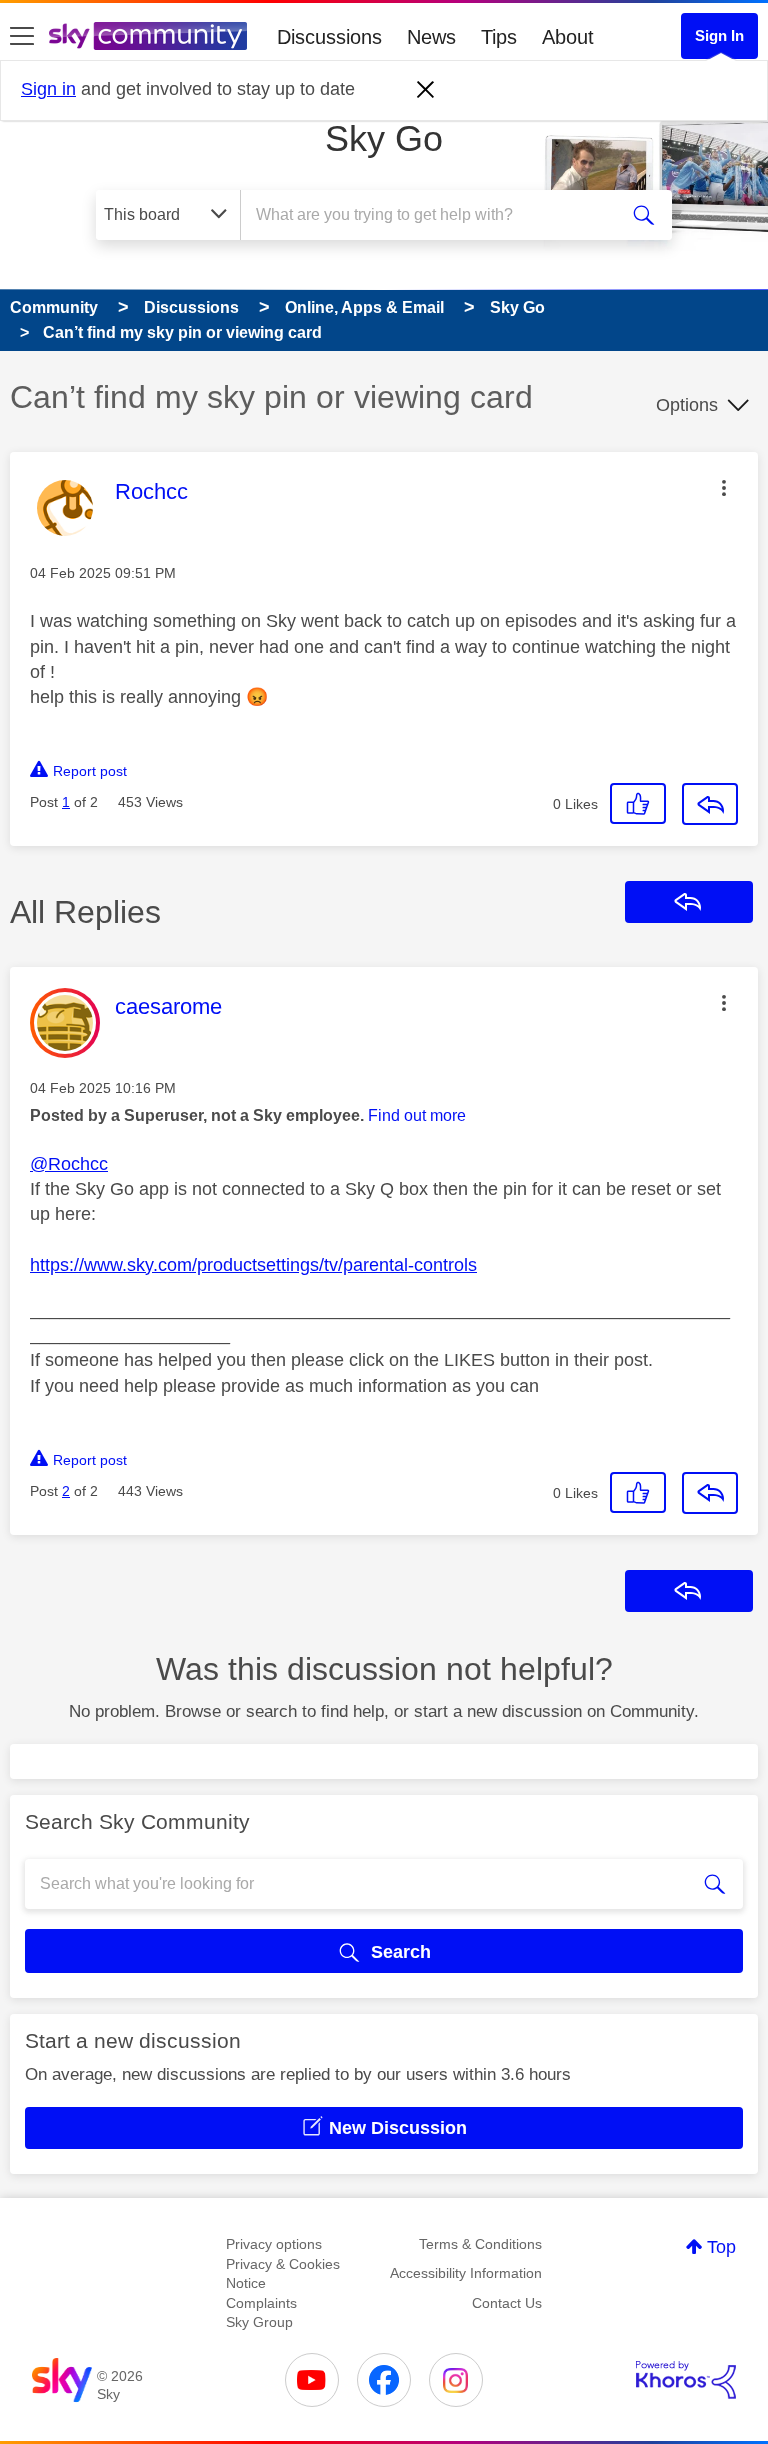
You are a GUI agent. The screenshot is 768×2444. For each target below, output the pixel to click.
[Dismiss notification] (426, 90)
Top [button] (721, 2247)
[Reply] (710, 804)
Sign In (719, 35)
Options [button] (687, 405)
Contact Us (507, 2303)
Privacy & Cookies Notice (283, 2274)
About (568, 37)
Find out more (417, 1115)
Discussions (329, 37)
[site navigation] (22, 37)
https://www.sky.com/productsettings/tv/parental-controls (253, 1265)
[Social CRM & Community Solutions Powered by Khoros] (686, 2380)
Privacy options (274, 2244)
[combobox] (435, 215)
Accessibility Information (466, 2273)
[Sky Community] (148, 36)
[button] (724, 488)
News (431, 37)
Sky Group (259, 2322)
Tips (499, 37)
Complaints (261, 2303)
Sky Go (384, 138)
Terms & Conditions (480, 2244)
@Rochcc (69, 1164)
